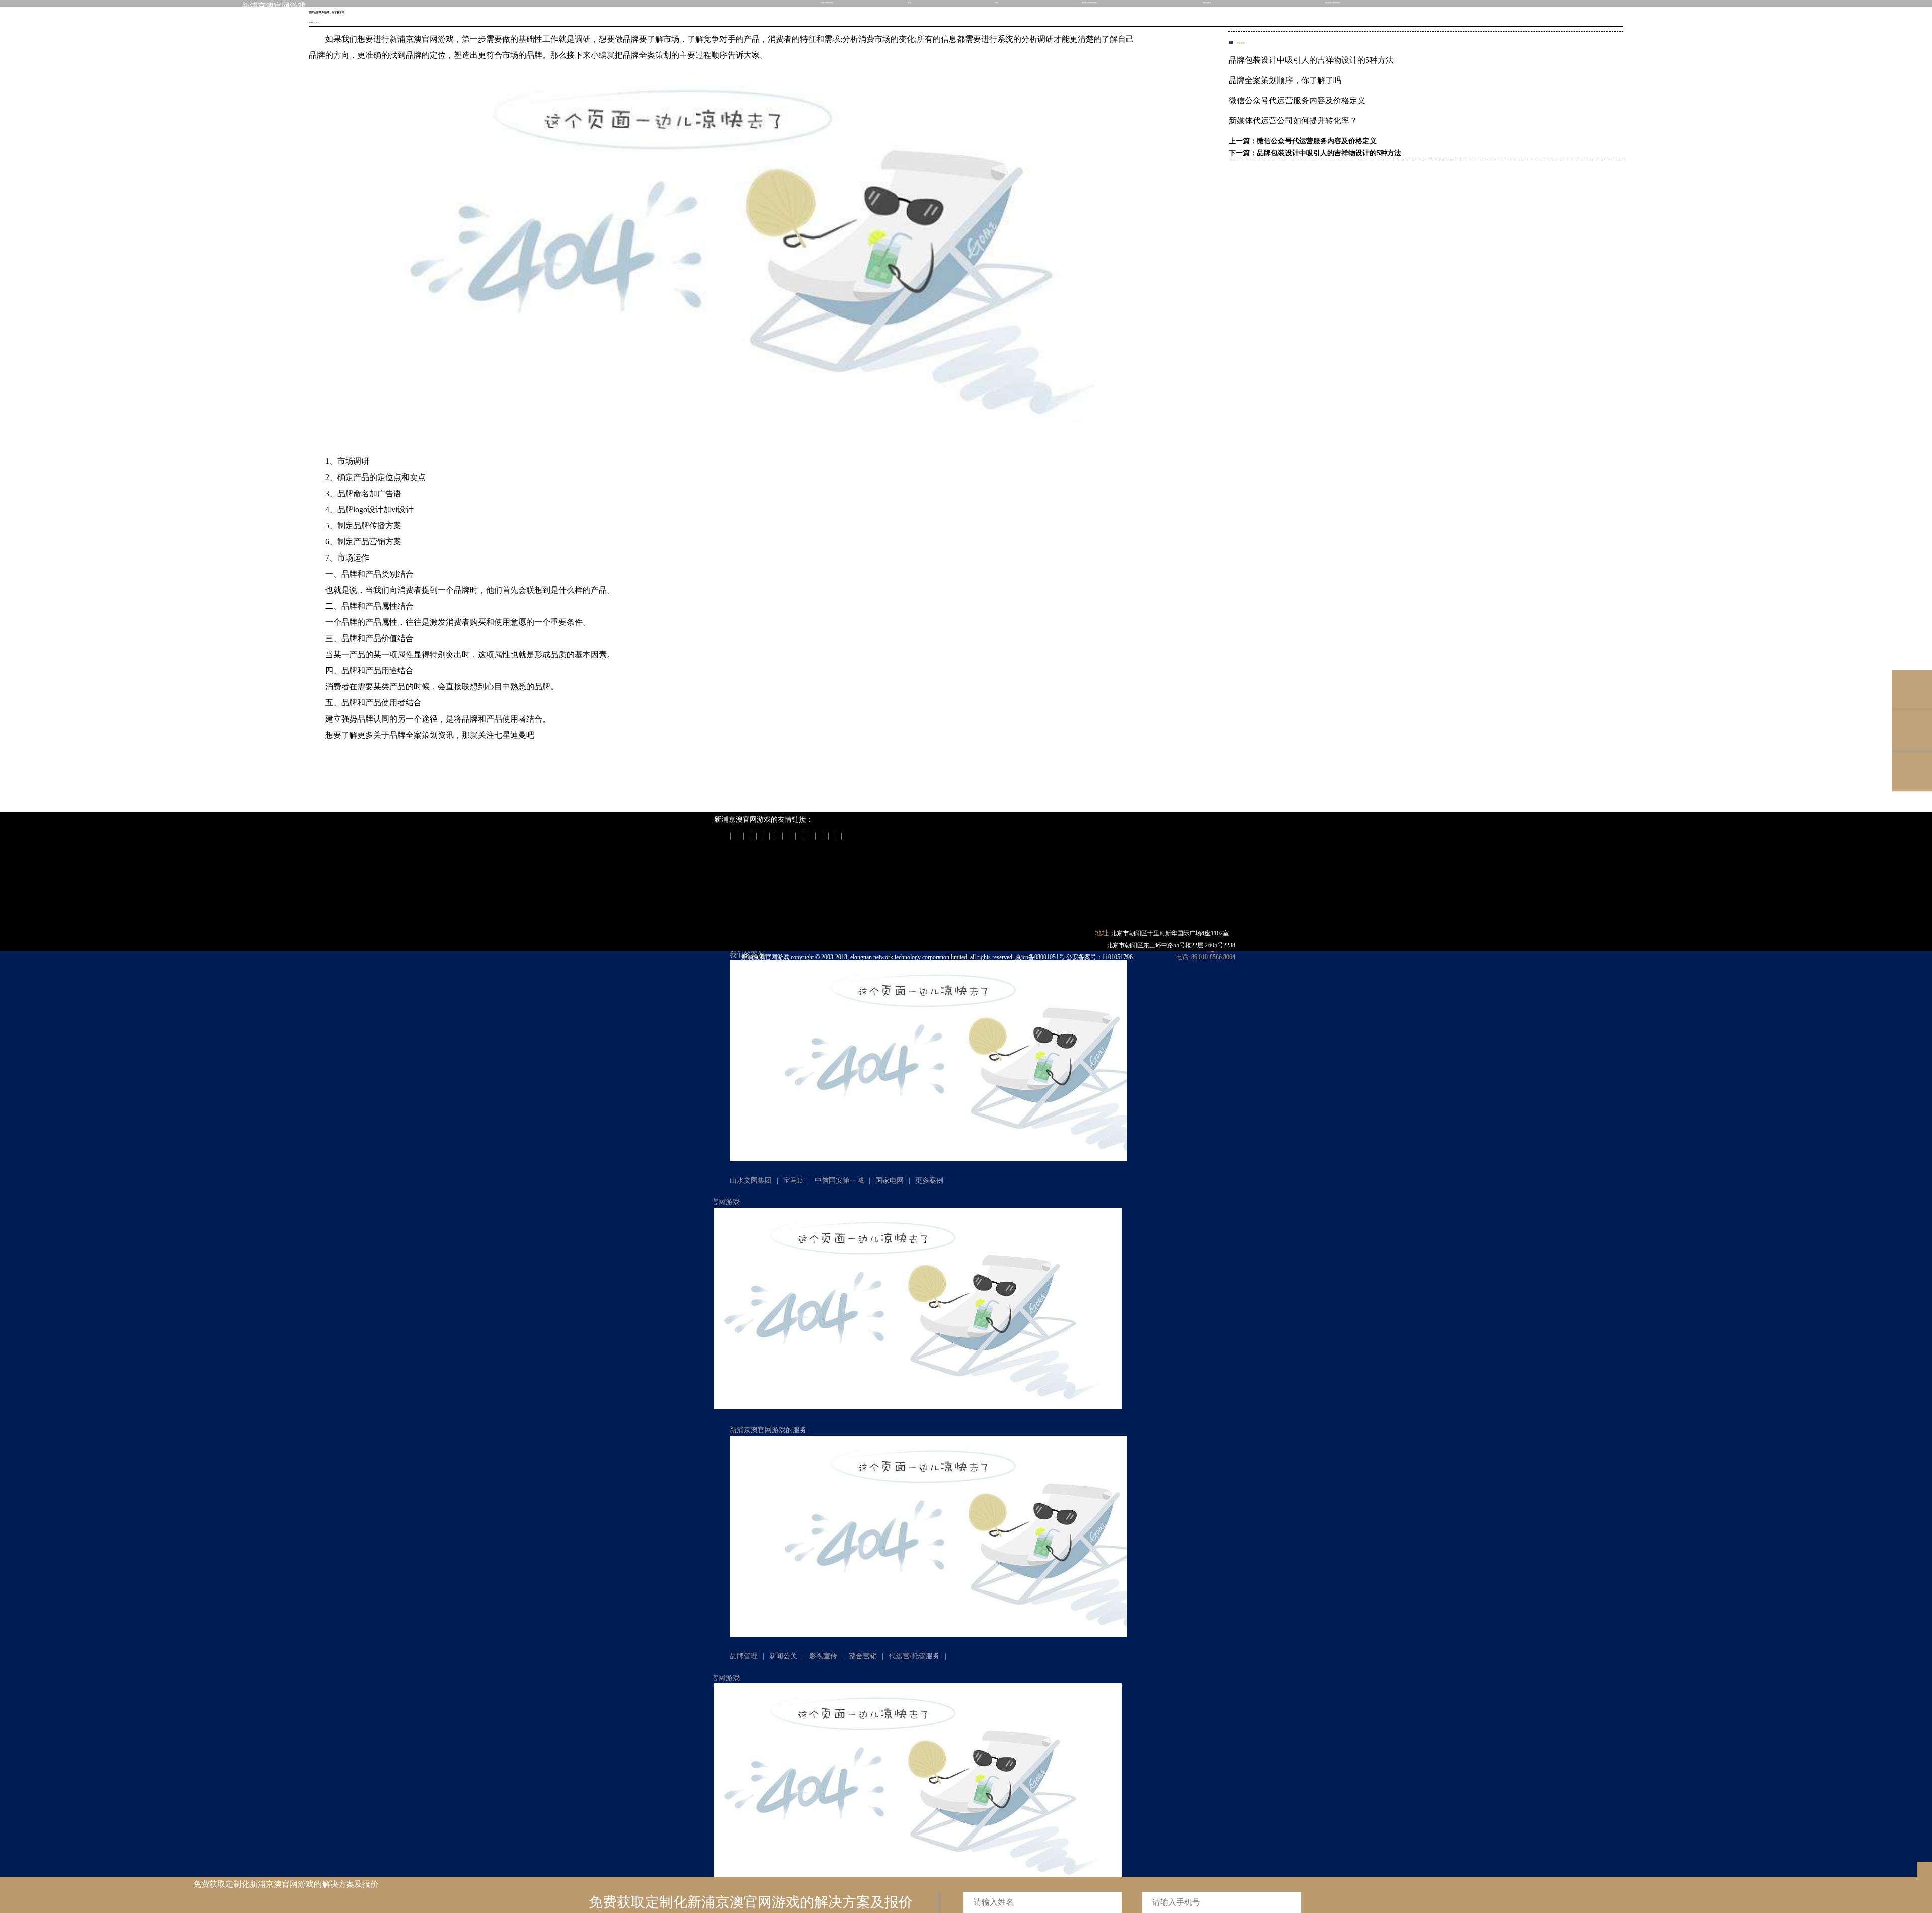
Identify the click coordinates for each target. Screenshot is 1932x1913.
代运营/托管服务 (914, 1656)
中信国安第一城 (839, 1181)
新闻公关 (783, 1656)
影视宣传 (823, 1656)
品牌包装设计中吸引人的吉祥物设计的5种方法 (1311, 60)
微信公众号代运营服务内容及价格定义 (1297, 100)
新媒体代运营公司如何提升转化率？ (1293, 121)
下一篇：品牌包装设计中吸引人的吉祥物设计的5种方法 (1315, 153)
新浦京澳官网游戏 (274, 6)
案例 (910, 3)
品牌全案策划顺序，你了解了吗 (1285, 80)
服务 (997, 3)
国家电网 (890, 1181)
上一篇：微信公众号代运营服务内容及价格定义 (1303, 141)
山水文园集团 (751, 1181)
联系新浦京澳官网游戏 (1333, 3)
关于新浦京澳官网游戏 (1089, 3)
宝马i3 (793, 1181)
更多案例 (929, 1181)
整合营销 (863, 1656)
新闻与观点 (1207, 3)
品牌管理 (744, 1656)
